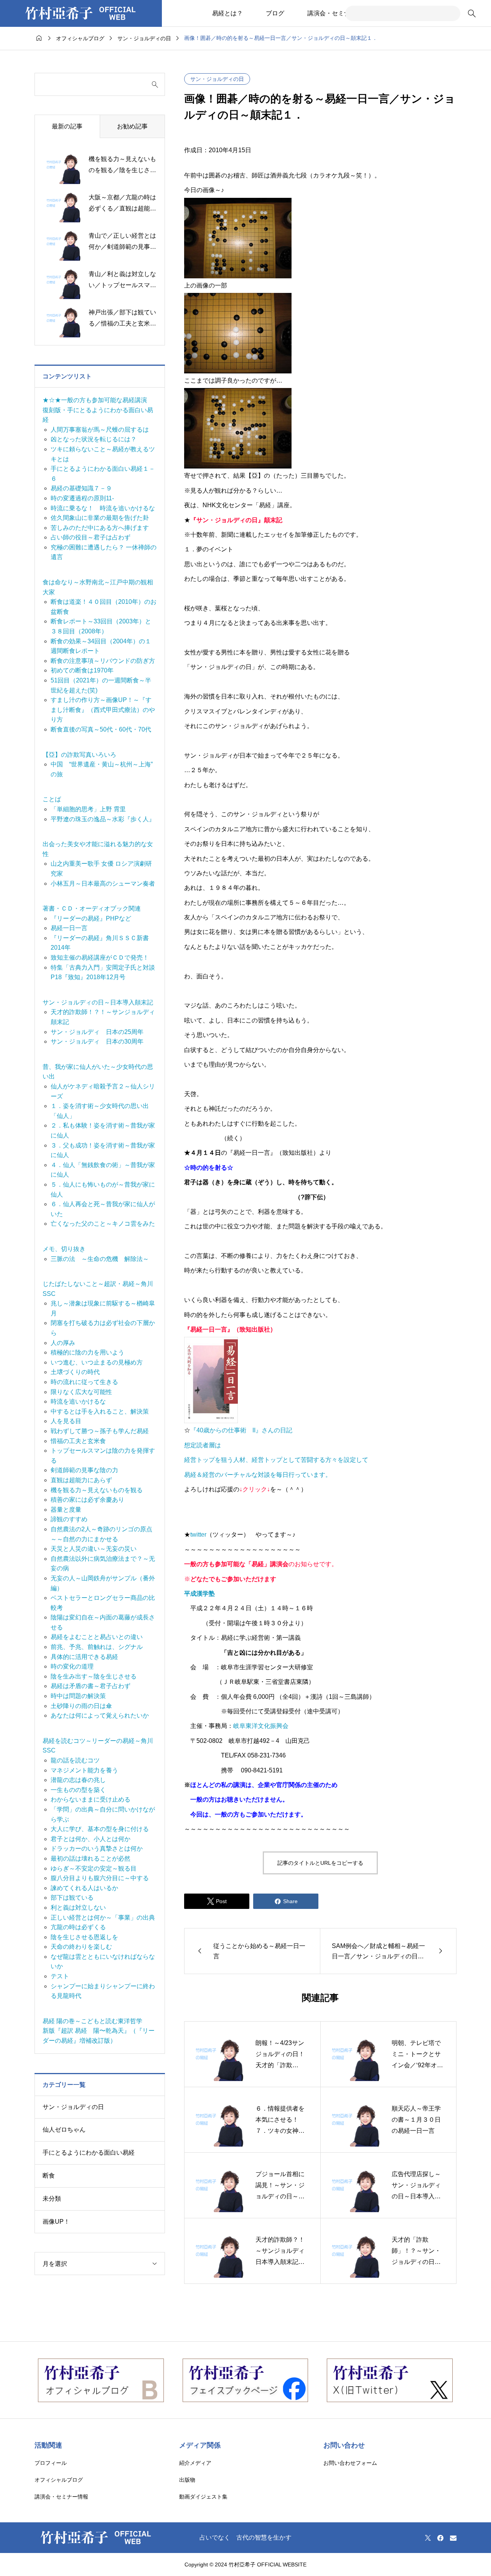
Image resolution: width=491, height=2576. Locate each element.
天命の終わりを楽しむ (81, 1947)
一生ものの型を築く (78, 1790)
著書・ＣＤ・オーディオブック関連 (92, 908)
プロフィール (51, 2463)
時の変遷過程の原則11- (82, 498)
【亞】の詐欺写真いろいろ (79, 755)
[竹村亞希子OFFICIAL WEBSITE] (81, 13)
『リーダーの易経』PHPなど (91, 918)
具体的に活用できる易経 (84, 1657)
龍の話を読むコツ (75, 1760)
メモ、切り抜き (64, 1249)
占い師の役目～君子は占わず (91, 537)
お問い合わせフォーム (350, 2463)
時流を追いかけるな (78, 1401)
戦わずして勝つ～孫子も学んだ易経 (100, 1431)
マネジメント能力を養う (84, 1770)
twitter (198, 1535)
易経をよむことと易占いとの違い (97, 1637)
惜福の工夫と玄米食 (78, 1441)
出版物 (187, 2480)
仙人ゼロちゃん (64, 2130)
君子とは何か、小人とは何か (91, 1839)
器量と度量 (66, 1510)
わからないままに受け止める (91, 1799)
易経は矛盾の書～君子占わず (91, 1686)
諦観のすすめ (69, 1519)
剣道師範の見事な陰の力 (84, 1470)
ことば (52, 799)
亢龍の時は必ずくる (78, 1927)
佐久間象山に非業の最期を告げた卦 (100, 518)
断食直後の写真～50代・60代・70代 (101, 729)
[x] (428, 2538)
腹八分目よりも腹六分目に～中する (100, 1878)
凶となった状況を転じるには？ (94, 439)
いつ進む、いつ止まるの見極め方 (97, 1362)
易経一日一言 (69, 928)
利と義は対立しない (78, 1908)
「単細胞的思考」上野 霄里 (88, 809)
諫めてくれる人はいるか (84, 1888)
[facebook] (440, 2538)
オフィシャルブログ (59, 2480)
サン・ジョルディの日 (217, 79)
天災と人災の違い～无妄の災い (94, 1549)
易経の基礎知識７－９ (81, 488)
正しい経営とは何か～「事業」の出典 (103, 1918)
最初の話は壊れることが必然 (91, 1858)
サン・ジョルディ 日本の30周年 (97, 1041)
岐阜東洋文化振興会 (261, 1726)
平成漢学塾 (199, 1594)
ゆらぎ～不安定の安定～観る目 (94, 1868)
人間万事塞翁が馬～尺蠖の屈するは (100, 430)
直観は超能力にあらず (81, 1480)
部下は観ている (72, 1898)
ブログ (275, 13)
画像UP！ (56, 2222)
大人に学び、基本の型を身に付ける (100, 1829)
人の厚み (63, 1343)
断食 (49, 2176)
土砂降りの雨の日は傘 (81, 1706)
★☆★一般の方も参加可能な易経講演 (95, 400)
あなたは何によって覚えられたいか (100, 1715)
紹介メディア (195, 2463)
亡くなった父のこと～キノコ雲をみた (103, 1224)
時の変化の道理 (72, 1666)
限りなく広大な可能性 (81, 1392)
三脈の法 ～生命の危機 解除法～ (100, 1259)
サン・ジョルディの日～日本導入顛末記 (98, 1002)
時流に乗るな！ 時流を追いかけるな (103, 508)
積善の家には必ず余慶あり (87, 1500)
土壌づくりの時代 (75, 1372)
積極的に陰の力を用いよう (87, 1352)
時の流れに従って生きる (84, 1382)
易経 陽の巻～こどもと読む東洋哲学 (92, 2021)
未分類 (52, 2199)
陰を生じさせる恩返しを (84, 1937)
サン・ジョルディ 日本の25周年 (97, 1032)
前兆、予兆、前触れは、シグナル (97, 1647)
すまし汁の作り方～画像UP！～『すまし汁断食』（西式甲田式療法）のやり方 (103, 710)
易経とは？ (227, 13)
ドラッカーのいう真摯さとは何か (97, 1849)
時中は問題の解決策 (78, 1696)
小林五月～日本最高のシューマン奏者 (103, 884)
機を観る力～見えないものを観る (97, 1490)
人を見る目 (66, 1421)
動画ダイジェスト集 (203, 2497)
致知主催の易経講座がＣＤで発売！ (100, 958)
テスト (60, 1976)
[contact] (453, 2538)
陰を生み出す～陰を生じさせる (94, 1676)
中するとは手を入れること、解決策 (100, 1411)
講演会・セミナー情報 (338, 13)
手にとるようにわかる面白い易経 (89, 2153)
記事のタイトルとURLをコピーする (320, 1863)
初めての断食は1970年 (82, 670)
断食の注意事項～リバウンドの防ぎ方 (103, 661)
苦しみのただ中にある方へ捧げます (100, 528)
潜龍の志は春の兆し (78, 1780)
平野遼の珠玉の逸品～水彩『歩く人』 (103, 819)
